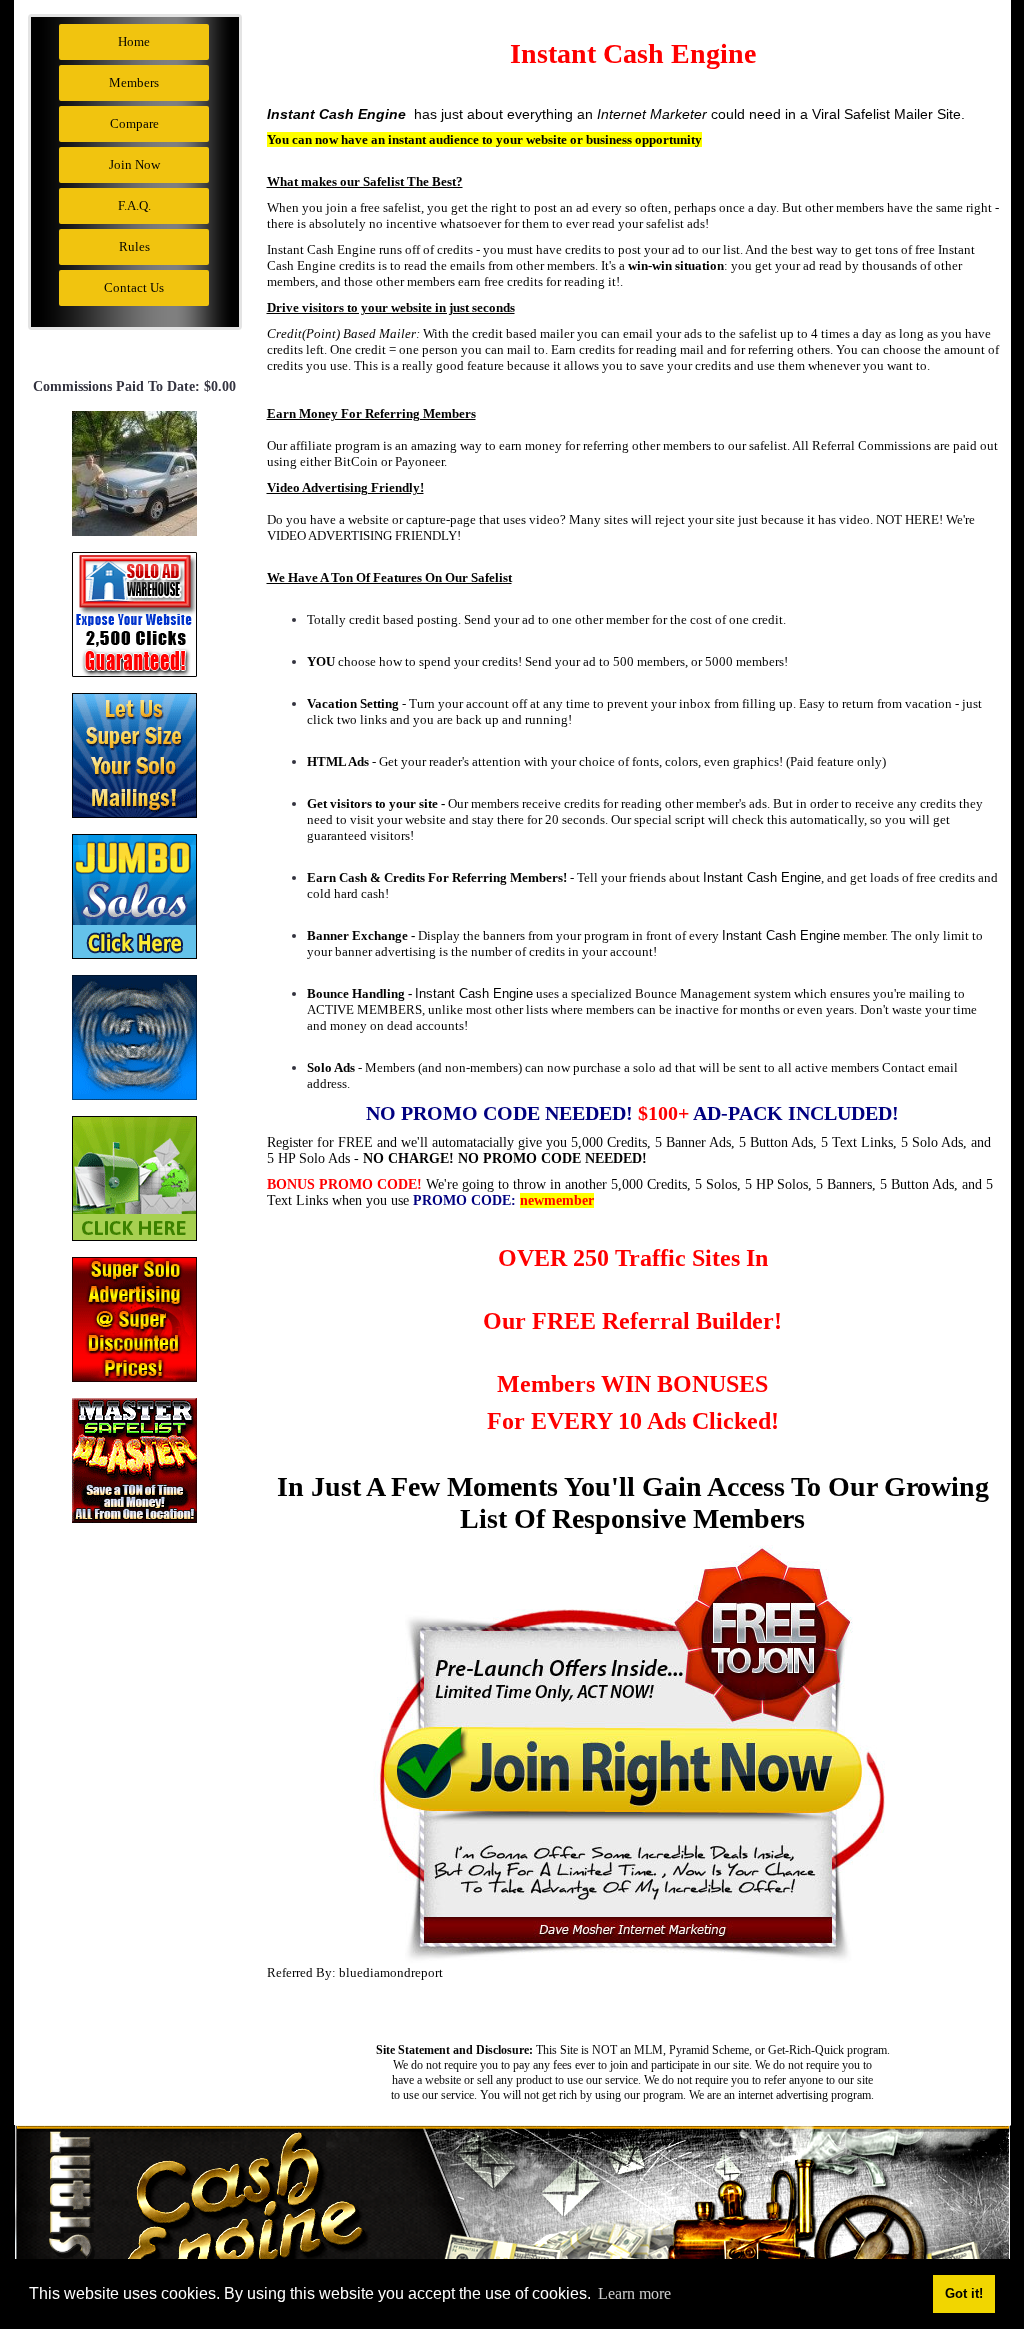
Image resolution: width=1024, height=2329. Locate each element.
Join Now (134, 164)
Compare (134, 123)
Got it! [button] (964, 2294)
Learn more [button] (634, 2293)
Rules (134, 246)
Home (134, 41)
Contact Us (134, 287)
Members (134, 82)
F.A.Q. (134, 205)
